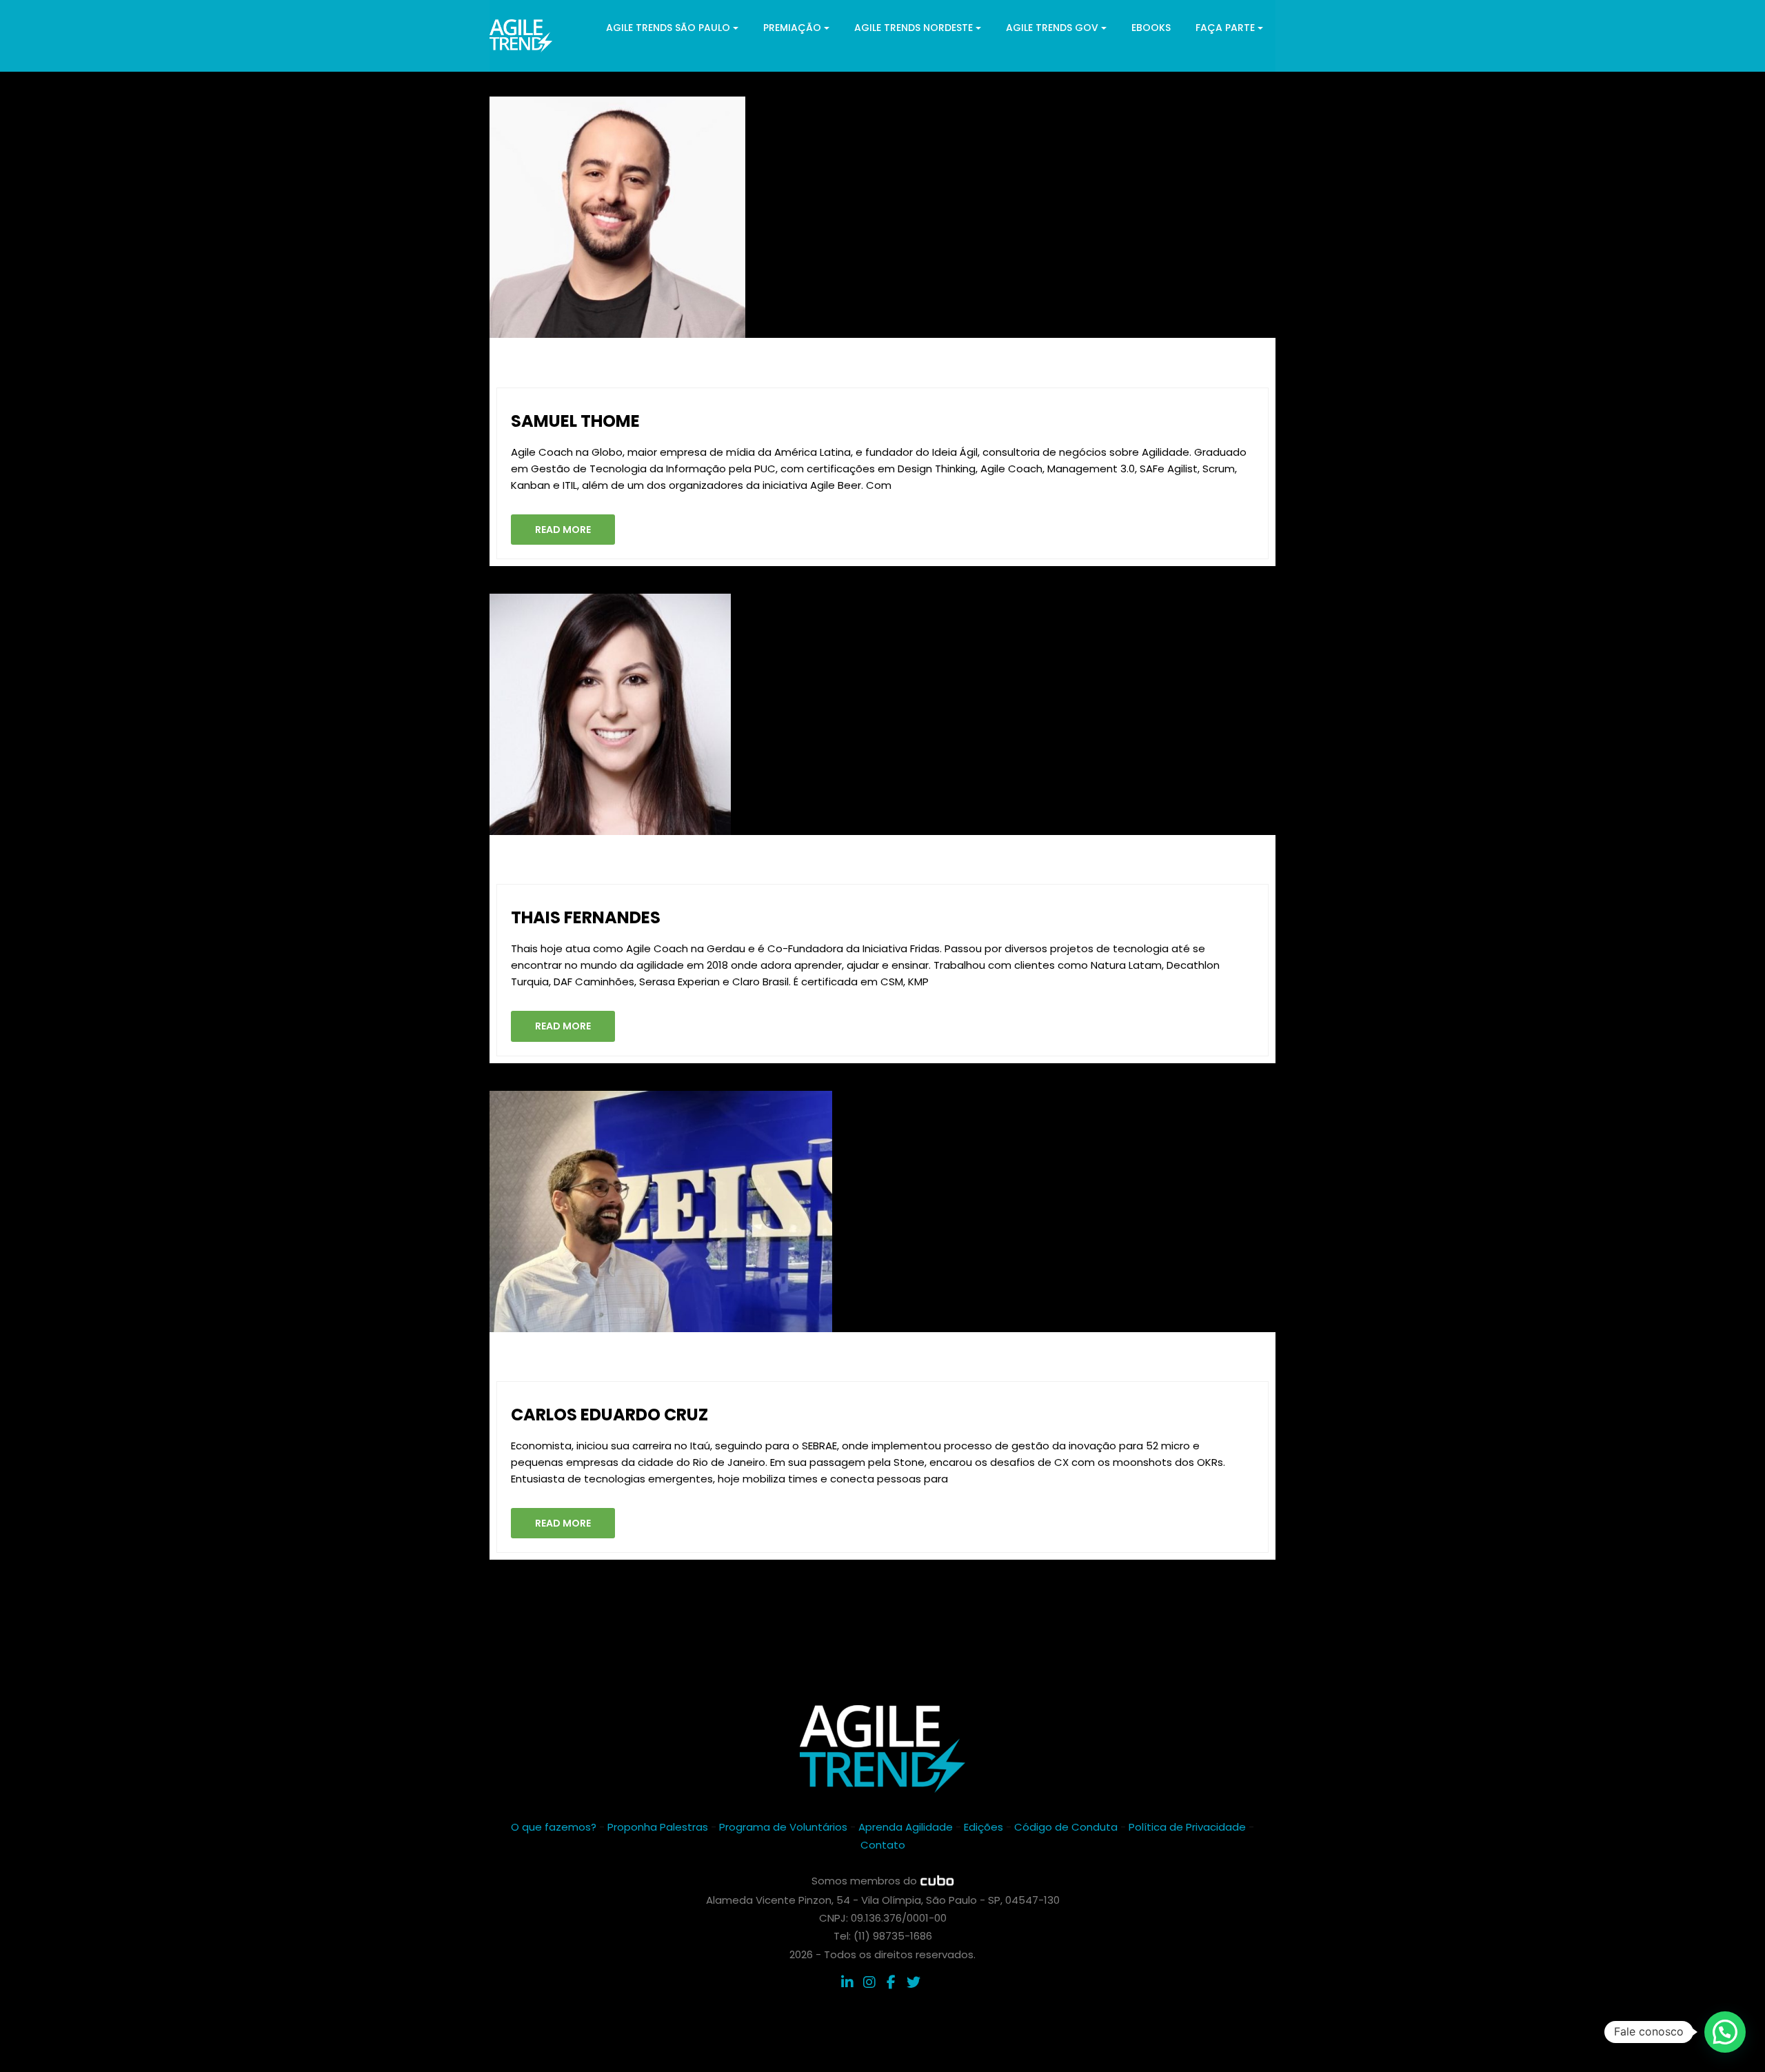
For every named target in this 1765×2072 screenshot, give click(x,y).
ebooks (1151, 28)
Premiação (792, 28)
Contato (883, 1845)
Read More (563, 530)
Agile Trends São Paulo (668, 28)
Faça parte (1225, 28)
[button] (1725, 2032)
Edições (984, 1827)
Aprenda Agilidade (906, 1827)
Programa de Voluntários (783, 1827)
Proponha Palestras (658, 1827)
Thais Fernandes (586, 917)
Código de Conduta (1066, 1827)
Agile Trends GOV (1052, 28)
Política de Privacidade (1187, 1827)
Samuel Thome (575, 421)
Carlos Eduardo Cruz (609, 1415)
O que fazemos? (554, 1827)
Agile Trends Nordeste (914, 28)
